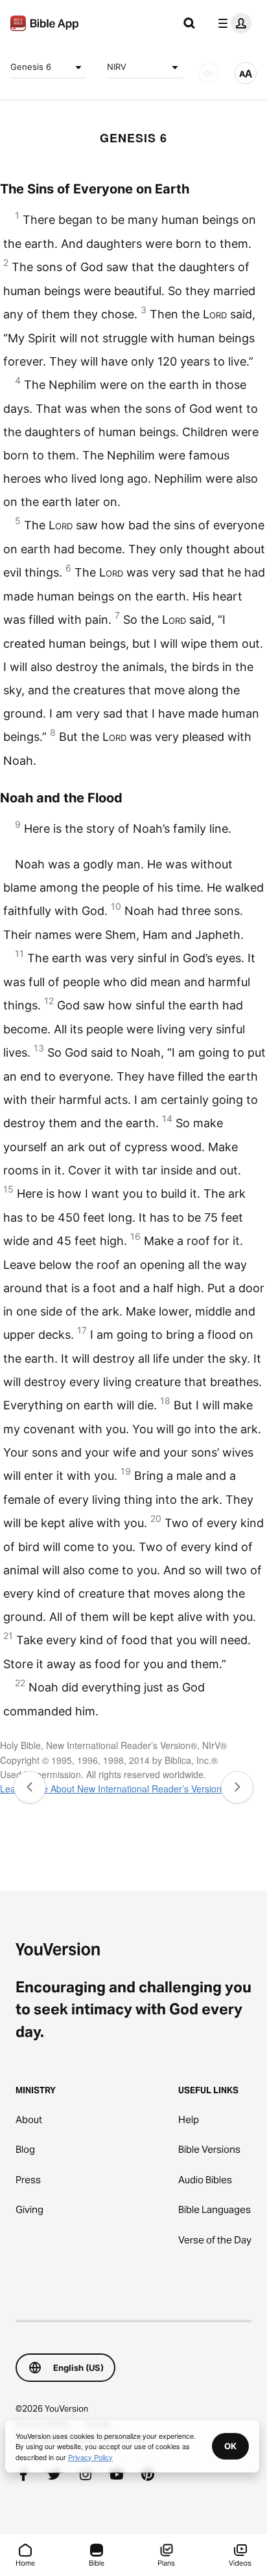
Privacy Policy (90, 2457)
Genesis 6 (31, 67)
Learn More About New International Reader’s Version (111, 1789)
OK (230, 2446)
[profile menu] (232, 23)
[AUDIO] (209, 73)
